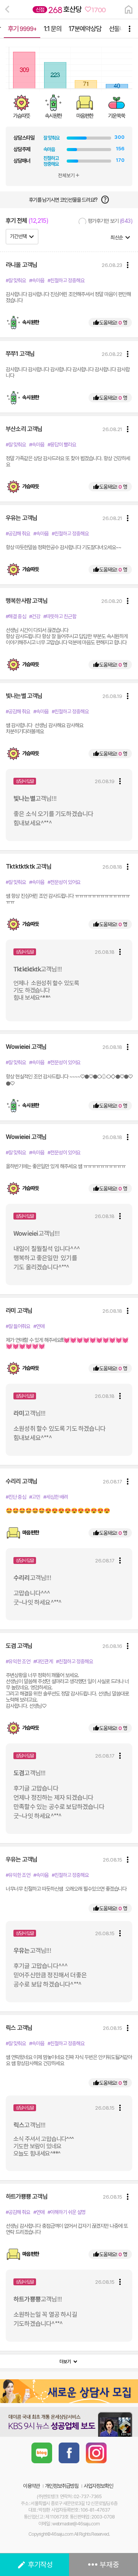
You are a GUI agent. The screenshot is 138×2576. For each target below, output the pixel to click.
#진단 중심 (16, 1497)
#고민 (35, 1497)
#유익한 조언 (18, 1661)
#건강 (35, 616)
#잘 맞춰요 (16, 280)
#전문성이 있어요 (64, 882)
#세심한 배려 (56, 1497)
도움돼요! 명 (110, 323)
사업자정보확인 (98, 2486)
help (105, 200)
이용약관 (31, 2486)
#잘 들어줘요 (18, 1326)
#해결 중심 (16, 616)
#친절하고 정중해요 (66, 280)
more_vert (128, 265)
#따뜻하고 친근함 (60, 616)
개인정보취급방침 (62, 2486)
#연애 (39, 1326)
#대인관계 (43, 1661)
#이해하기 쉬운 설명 (67, 2212)
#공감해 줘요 (18, 533)
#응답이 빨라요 (62, 444)
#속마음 (37, 280)
